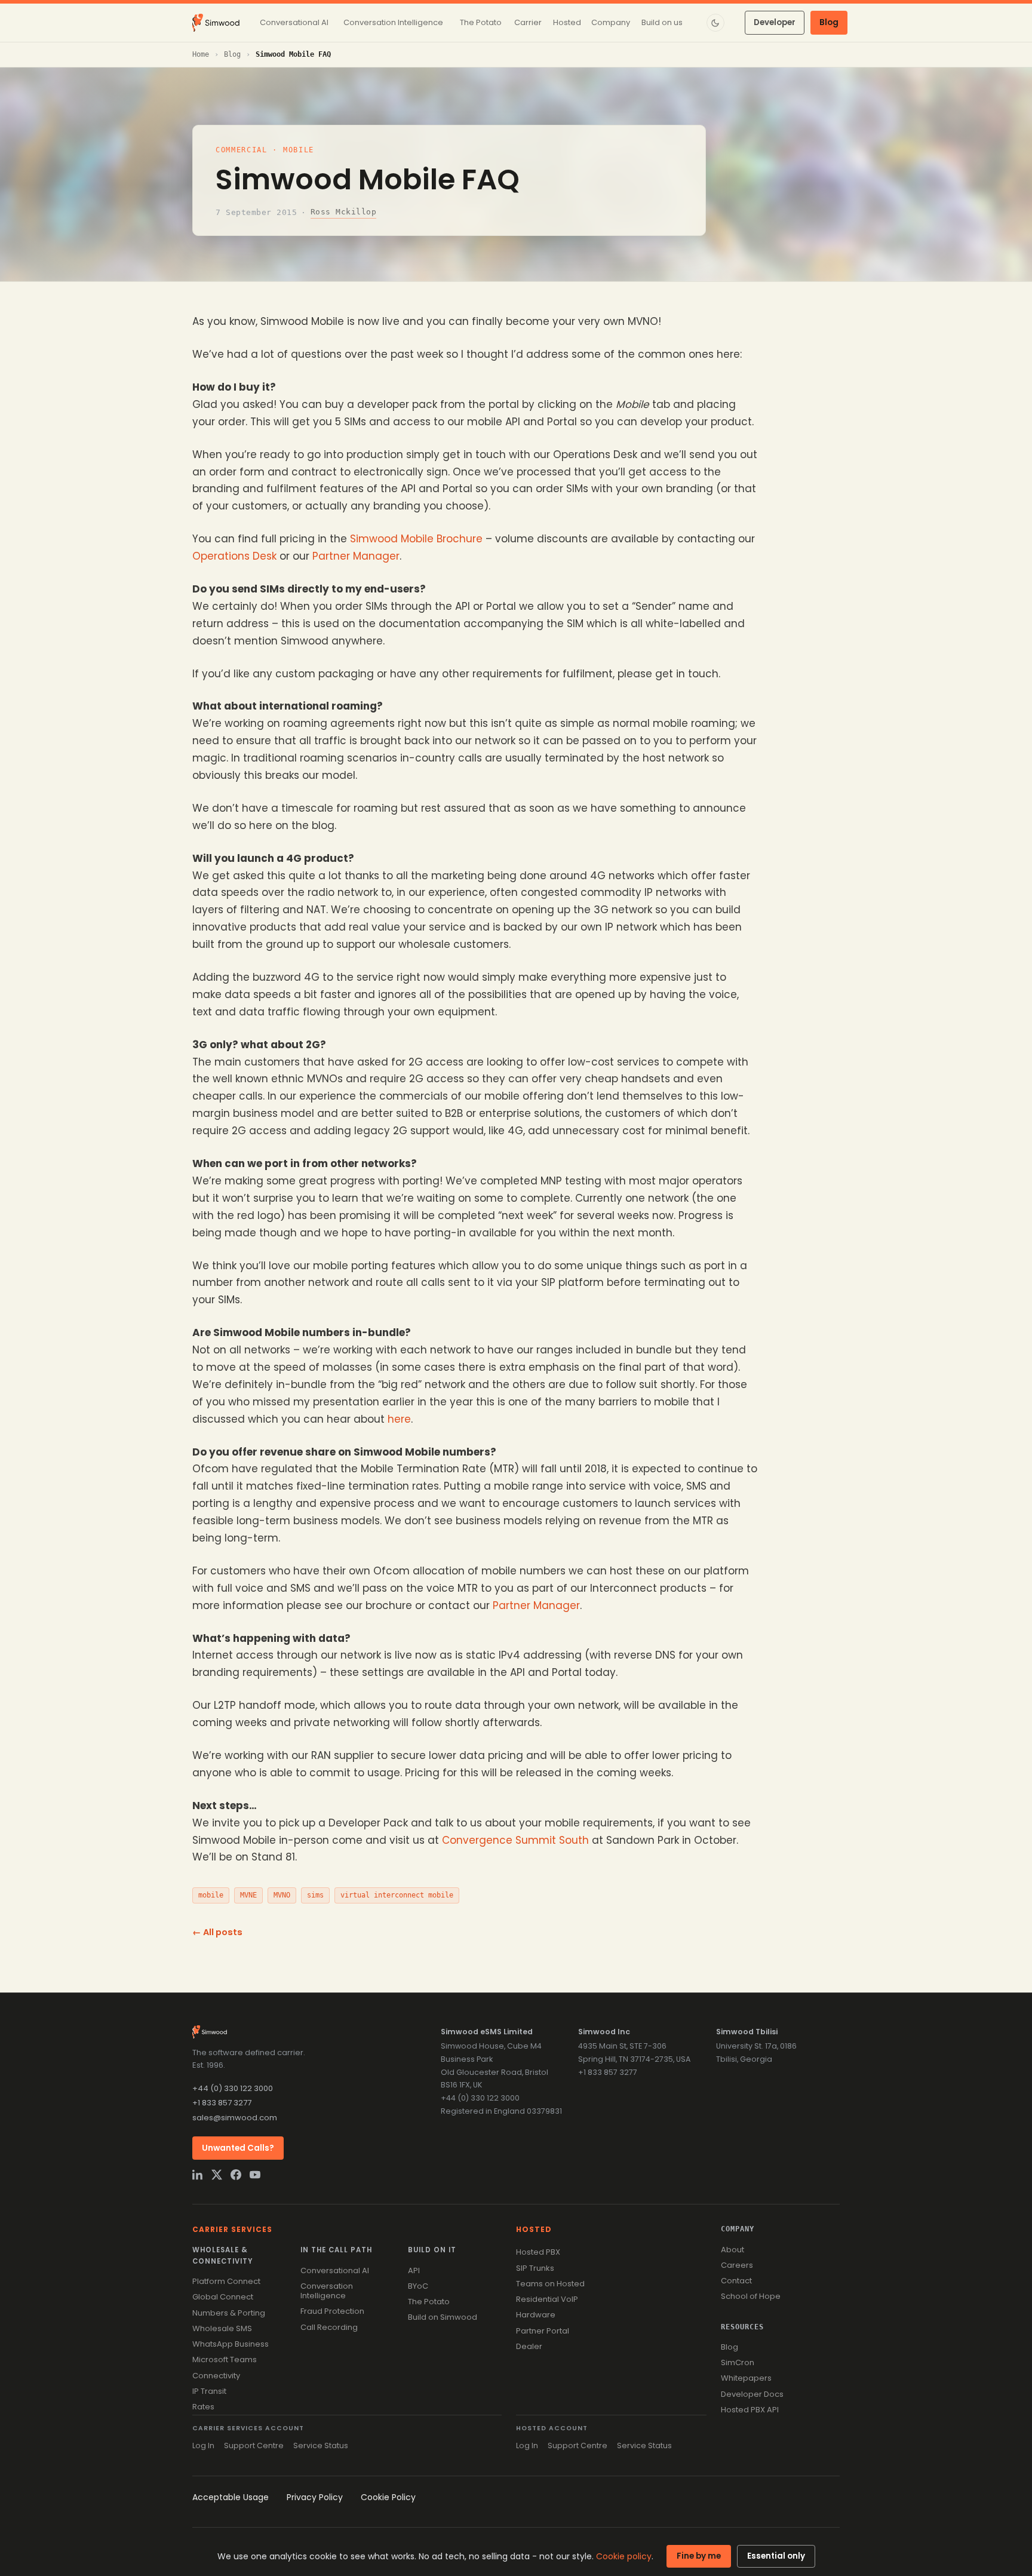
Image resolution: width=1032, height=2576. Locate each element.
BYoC (418, 2286)
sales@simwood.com (235, 2118)
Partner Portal (543, 2331)
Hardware (536, 2315)
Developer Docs (752, 2394)
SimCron (738, 2362)
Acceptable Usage (231, 2497)
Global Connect (223, 2297)
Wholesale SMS (222, 2328)
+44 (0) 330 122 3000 (233, 2088)
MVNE (248, 1895)
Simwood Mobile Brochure (416, 539)
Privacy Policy (315, 2497)
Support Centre (254, 2445)
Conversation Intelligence (327, 2291)
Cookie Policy (388, 2497)
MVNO (282, 1895)
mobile (211, 1895)
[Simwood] (216, 23)
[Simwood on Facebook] (236, 2175)
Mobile (299, 150)
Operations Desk (234, 556)
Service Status (321, 2445)
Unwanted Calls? (238, 2148)
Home (201, 54)
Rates (203, 2407)
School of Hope (751, 2296)
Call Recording (329, 2327)
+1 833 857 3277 (222, 2103)
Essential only (776, 2556)
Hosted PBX (538, 2252)
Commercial (242, 150)
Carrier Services (232, 2229)
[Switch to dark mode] (715, 23)
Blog (829, 22)
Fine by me (699, 2556)
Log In (203, 2445)
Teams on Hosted (550, 2284)
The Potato (429, 2302)
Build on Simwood (443, 2317)
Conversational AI (335, 2270)
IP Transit (209, 2391)
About (732, 2250)
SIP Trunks (535, 2268)
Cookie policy (624, 2556)
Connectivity (216, 2376)
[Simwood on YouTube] (255, 2175)
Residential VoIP (547, 2299)
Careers (737, 2265)
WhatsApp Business (231, 2344)
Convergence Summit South (515, 1840)
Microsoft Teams (225, 2359)
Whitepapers (746, 2378)
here (399, 1419)
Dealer (529, 2346)
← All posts (217, 1932)
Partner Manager (356, 556)
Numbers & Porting (229, 2313)
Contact (736, 2281)
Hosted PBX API (750, 2410)
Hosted (534, 2229)
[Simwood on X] (217, 2175)
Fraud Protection (332, 2311)
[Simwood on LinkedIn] (198, 2175)
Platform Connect (226, 2281)
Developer (775, 22)
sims (315, 1895)
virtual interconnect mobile (397, 1895)
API (414, 2270)
